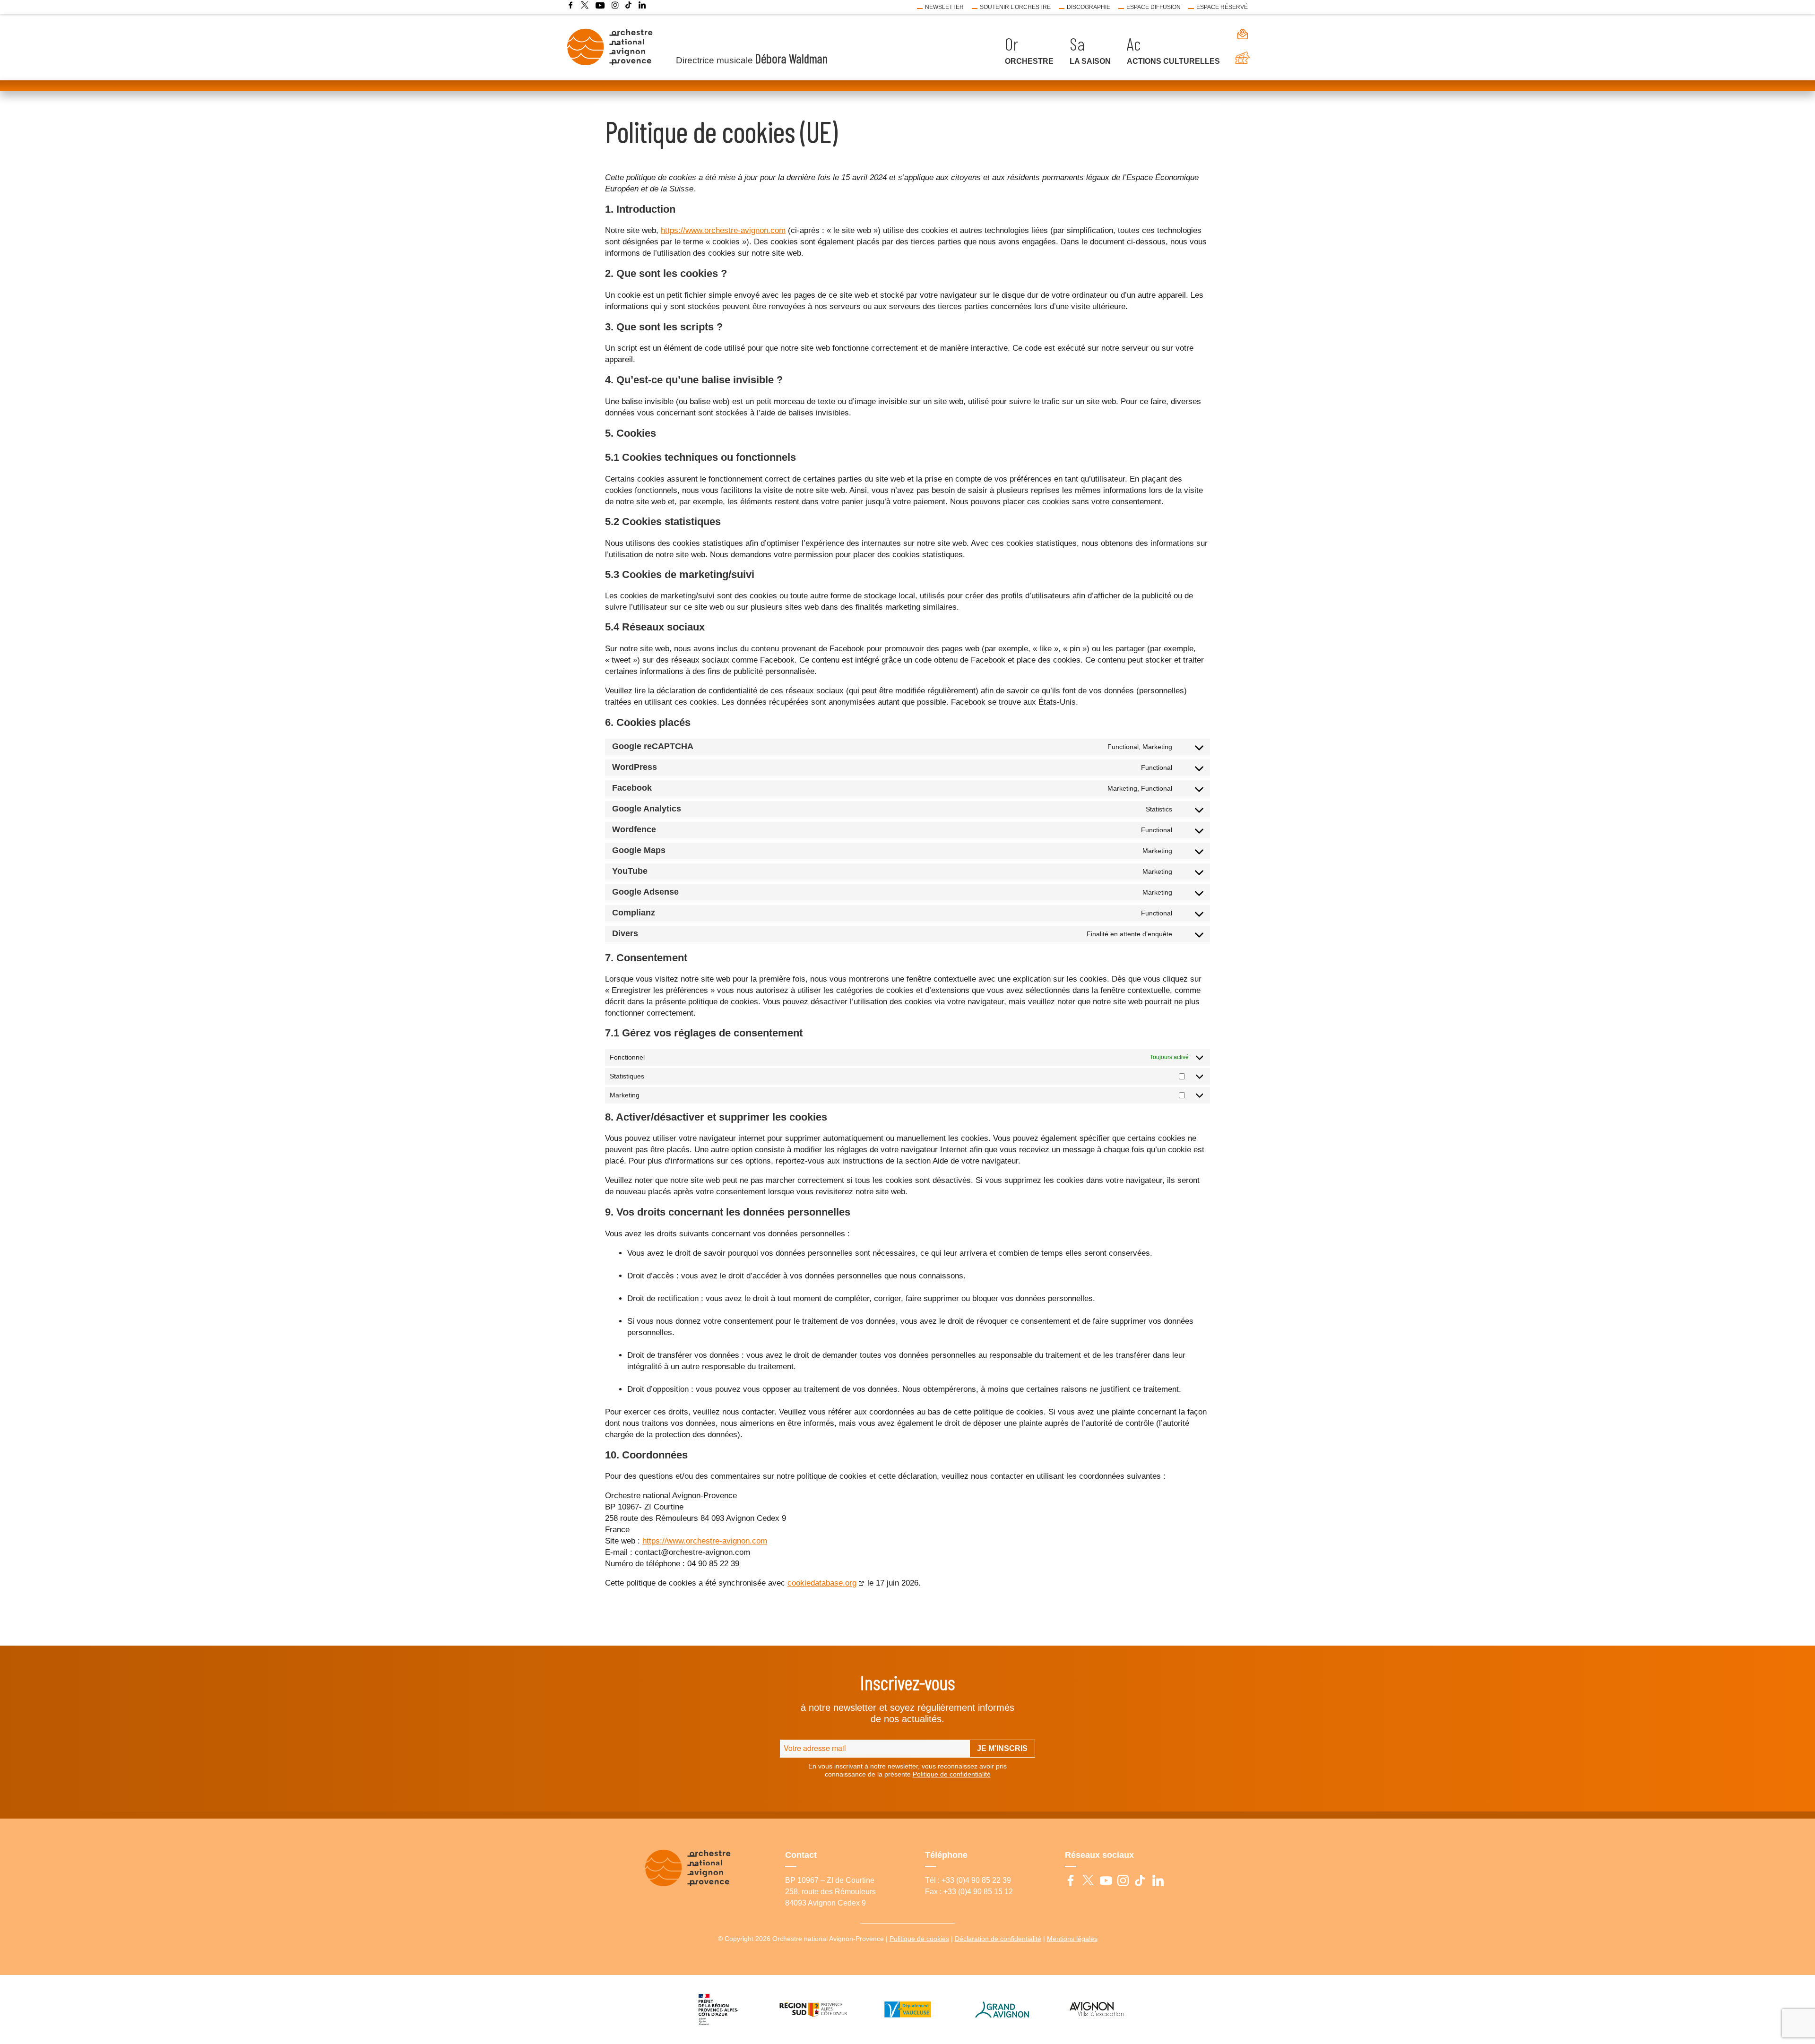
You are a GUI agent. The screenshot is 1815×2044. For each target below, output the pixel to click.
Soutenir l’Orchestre (1015, 7)
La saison (1090, 61)
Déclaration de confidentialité (998, 1939)
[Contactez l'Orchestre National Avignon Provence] (1238, 34)
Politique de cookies (919, 1939)
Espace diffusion (1154, 7)
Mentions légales (1072, 1939)
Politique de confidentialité (952, 1774)
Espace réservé (1222, 7)
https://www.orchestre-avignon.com (723, 230)
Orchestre (1029, 61)
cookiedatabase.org (822, 1583)
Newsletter (944, 7)
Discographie (1089, 7)
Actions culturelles (1173, 61)
